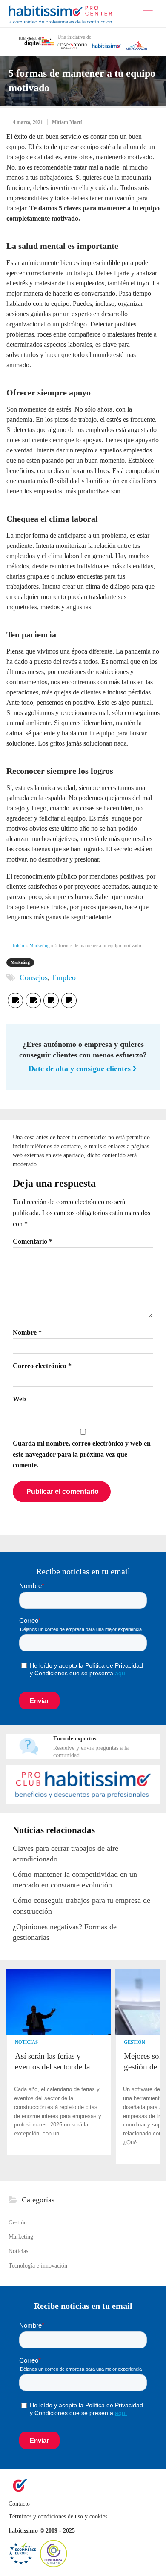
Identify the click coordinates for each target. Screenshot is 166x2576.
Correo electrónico (42, 1366)
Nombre (27, 1333)
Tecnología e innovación (38, 2266)
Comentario (33, 1241)
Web (19, 1399)
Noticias (26, 2042)
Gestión (135, 2042)
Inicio (19, 945)
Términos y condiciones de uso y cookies (58, 2517)
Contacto (20, 2504)
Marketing (40, 945)
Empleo (64, 977)
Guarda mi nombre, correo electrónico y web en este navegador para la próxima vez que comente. (82, 1454)
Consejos (34, 977)
